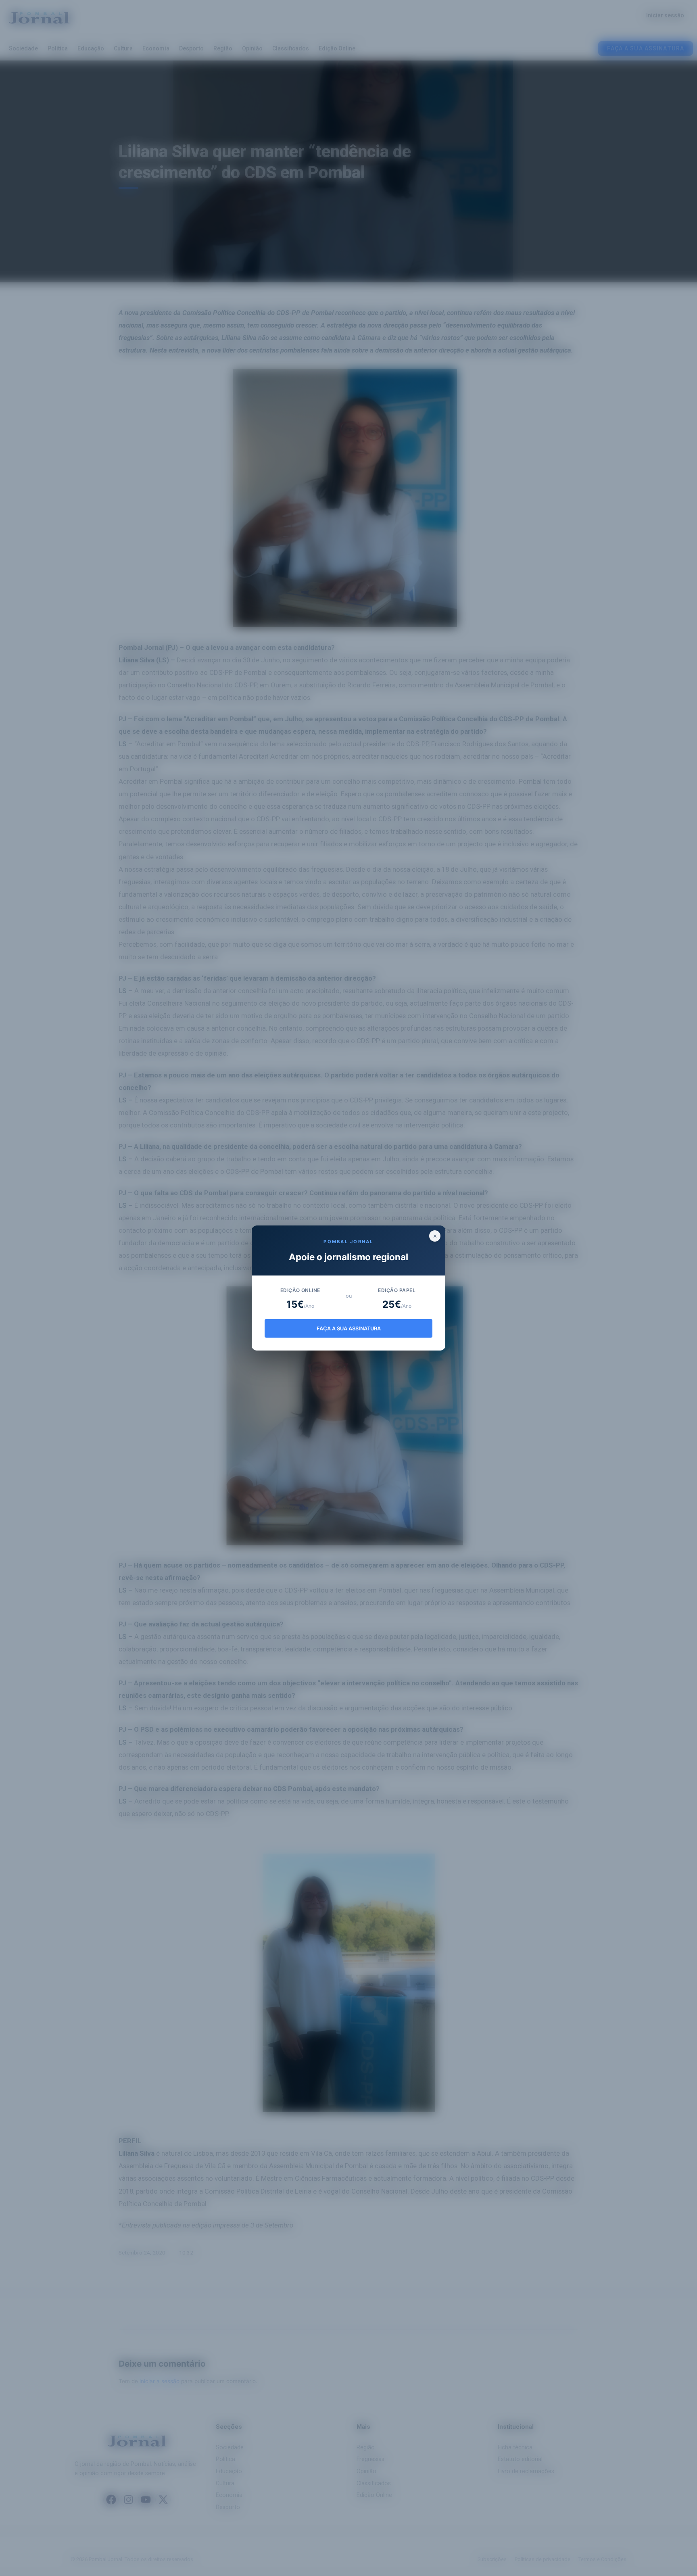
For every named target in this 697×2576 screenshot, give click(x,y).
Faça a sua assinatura (349, 1329)
